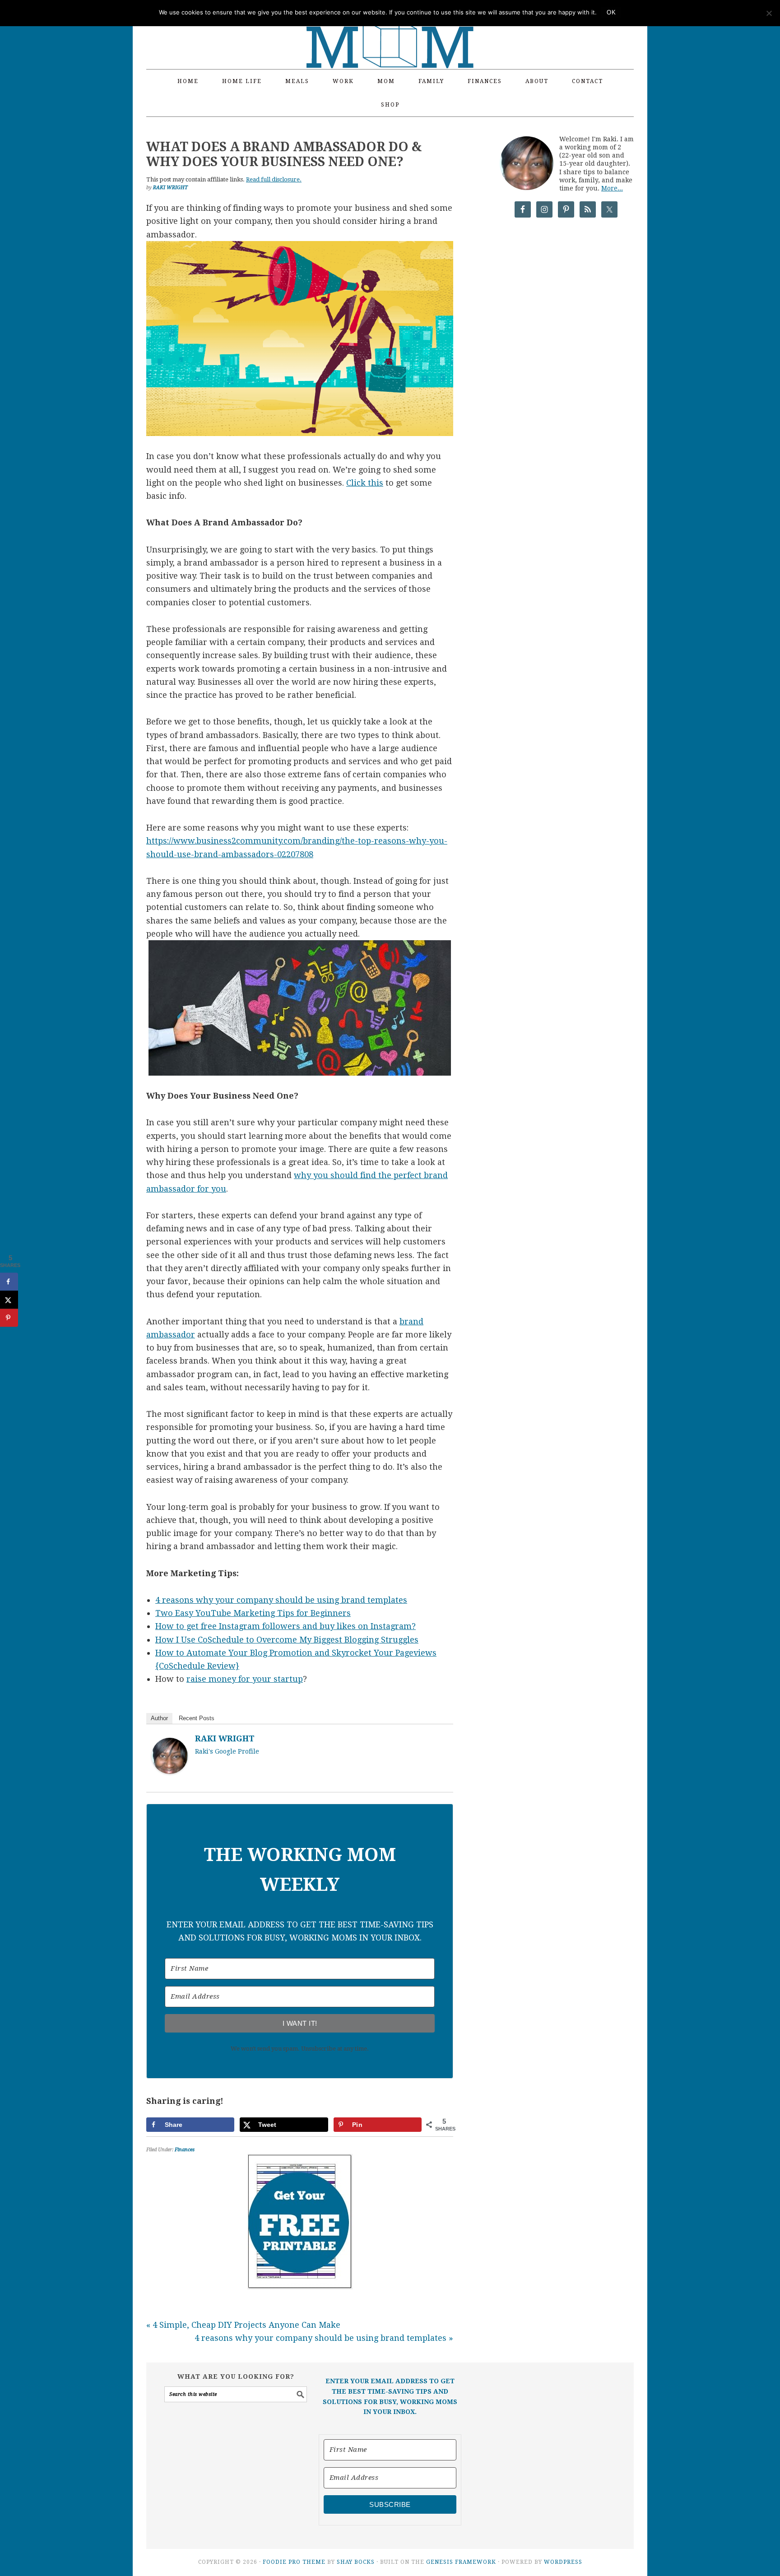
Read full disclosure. (274, 179)
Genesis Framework (461, 2562)
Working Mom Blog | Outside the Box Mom (390, 29)
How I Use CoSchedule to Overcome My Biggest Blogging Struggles (287, 1640)
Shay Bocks (356, 2562)
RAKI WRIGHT (225, 1738)
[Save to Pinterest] (9, 1318)
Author (159, 1718)
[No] (769, 13)
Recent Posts (197, 1718)
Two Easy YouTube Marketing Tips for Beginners (253, 1613)
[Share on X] (9, 1300)
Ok (611, 12)
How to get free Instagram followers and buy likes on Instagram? (286, 1626)
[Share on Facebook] (9, 1282)
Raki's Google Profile (227, 1751)
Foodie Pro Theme (294, 2562)
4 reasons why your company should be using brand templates (281, 1600)
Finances (185, 2150)
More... (612, 188)
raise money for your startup (245, 1679)
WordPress (563, 2562)
